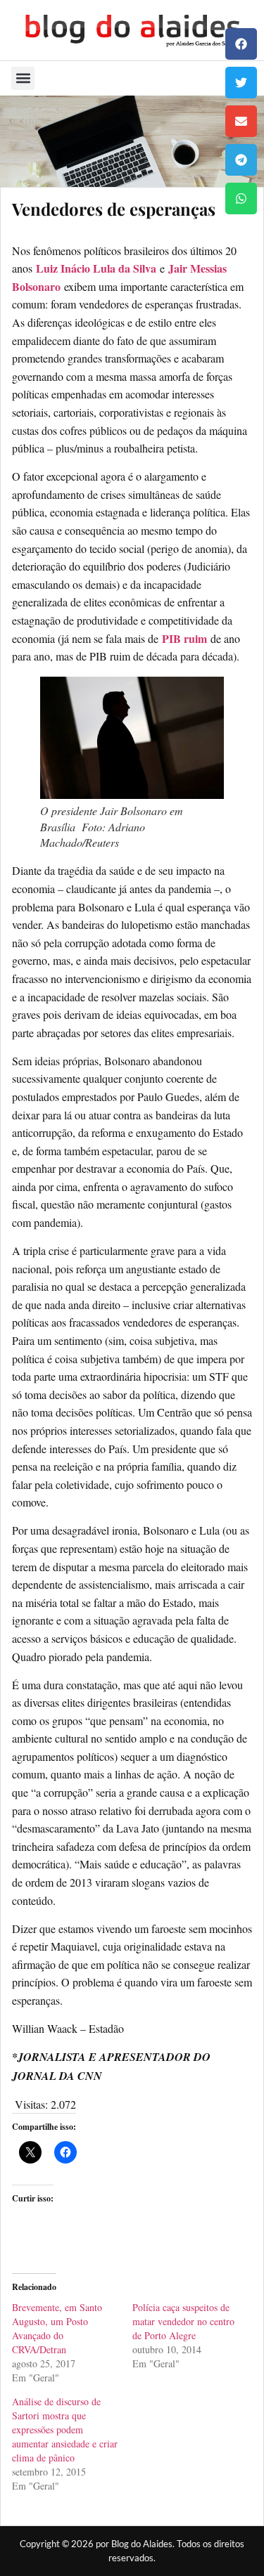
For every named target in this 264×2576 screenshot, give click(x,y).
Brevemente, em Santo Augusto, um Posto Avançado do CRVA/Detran (57, 2328)
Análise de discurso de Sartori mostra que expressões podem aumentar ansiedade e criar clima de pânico (65, 2429)
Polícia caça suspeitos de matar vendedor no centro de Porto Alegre (183, 2321)
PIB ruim (184, 638)
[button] (241, 44)
